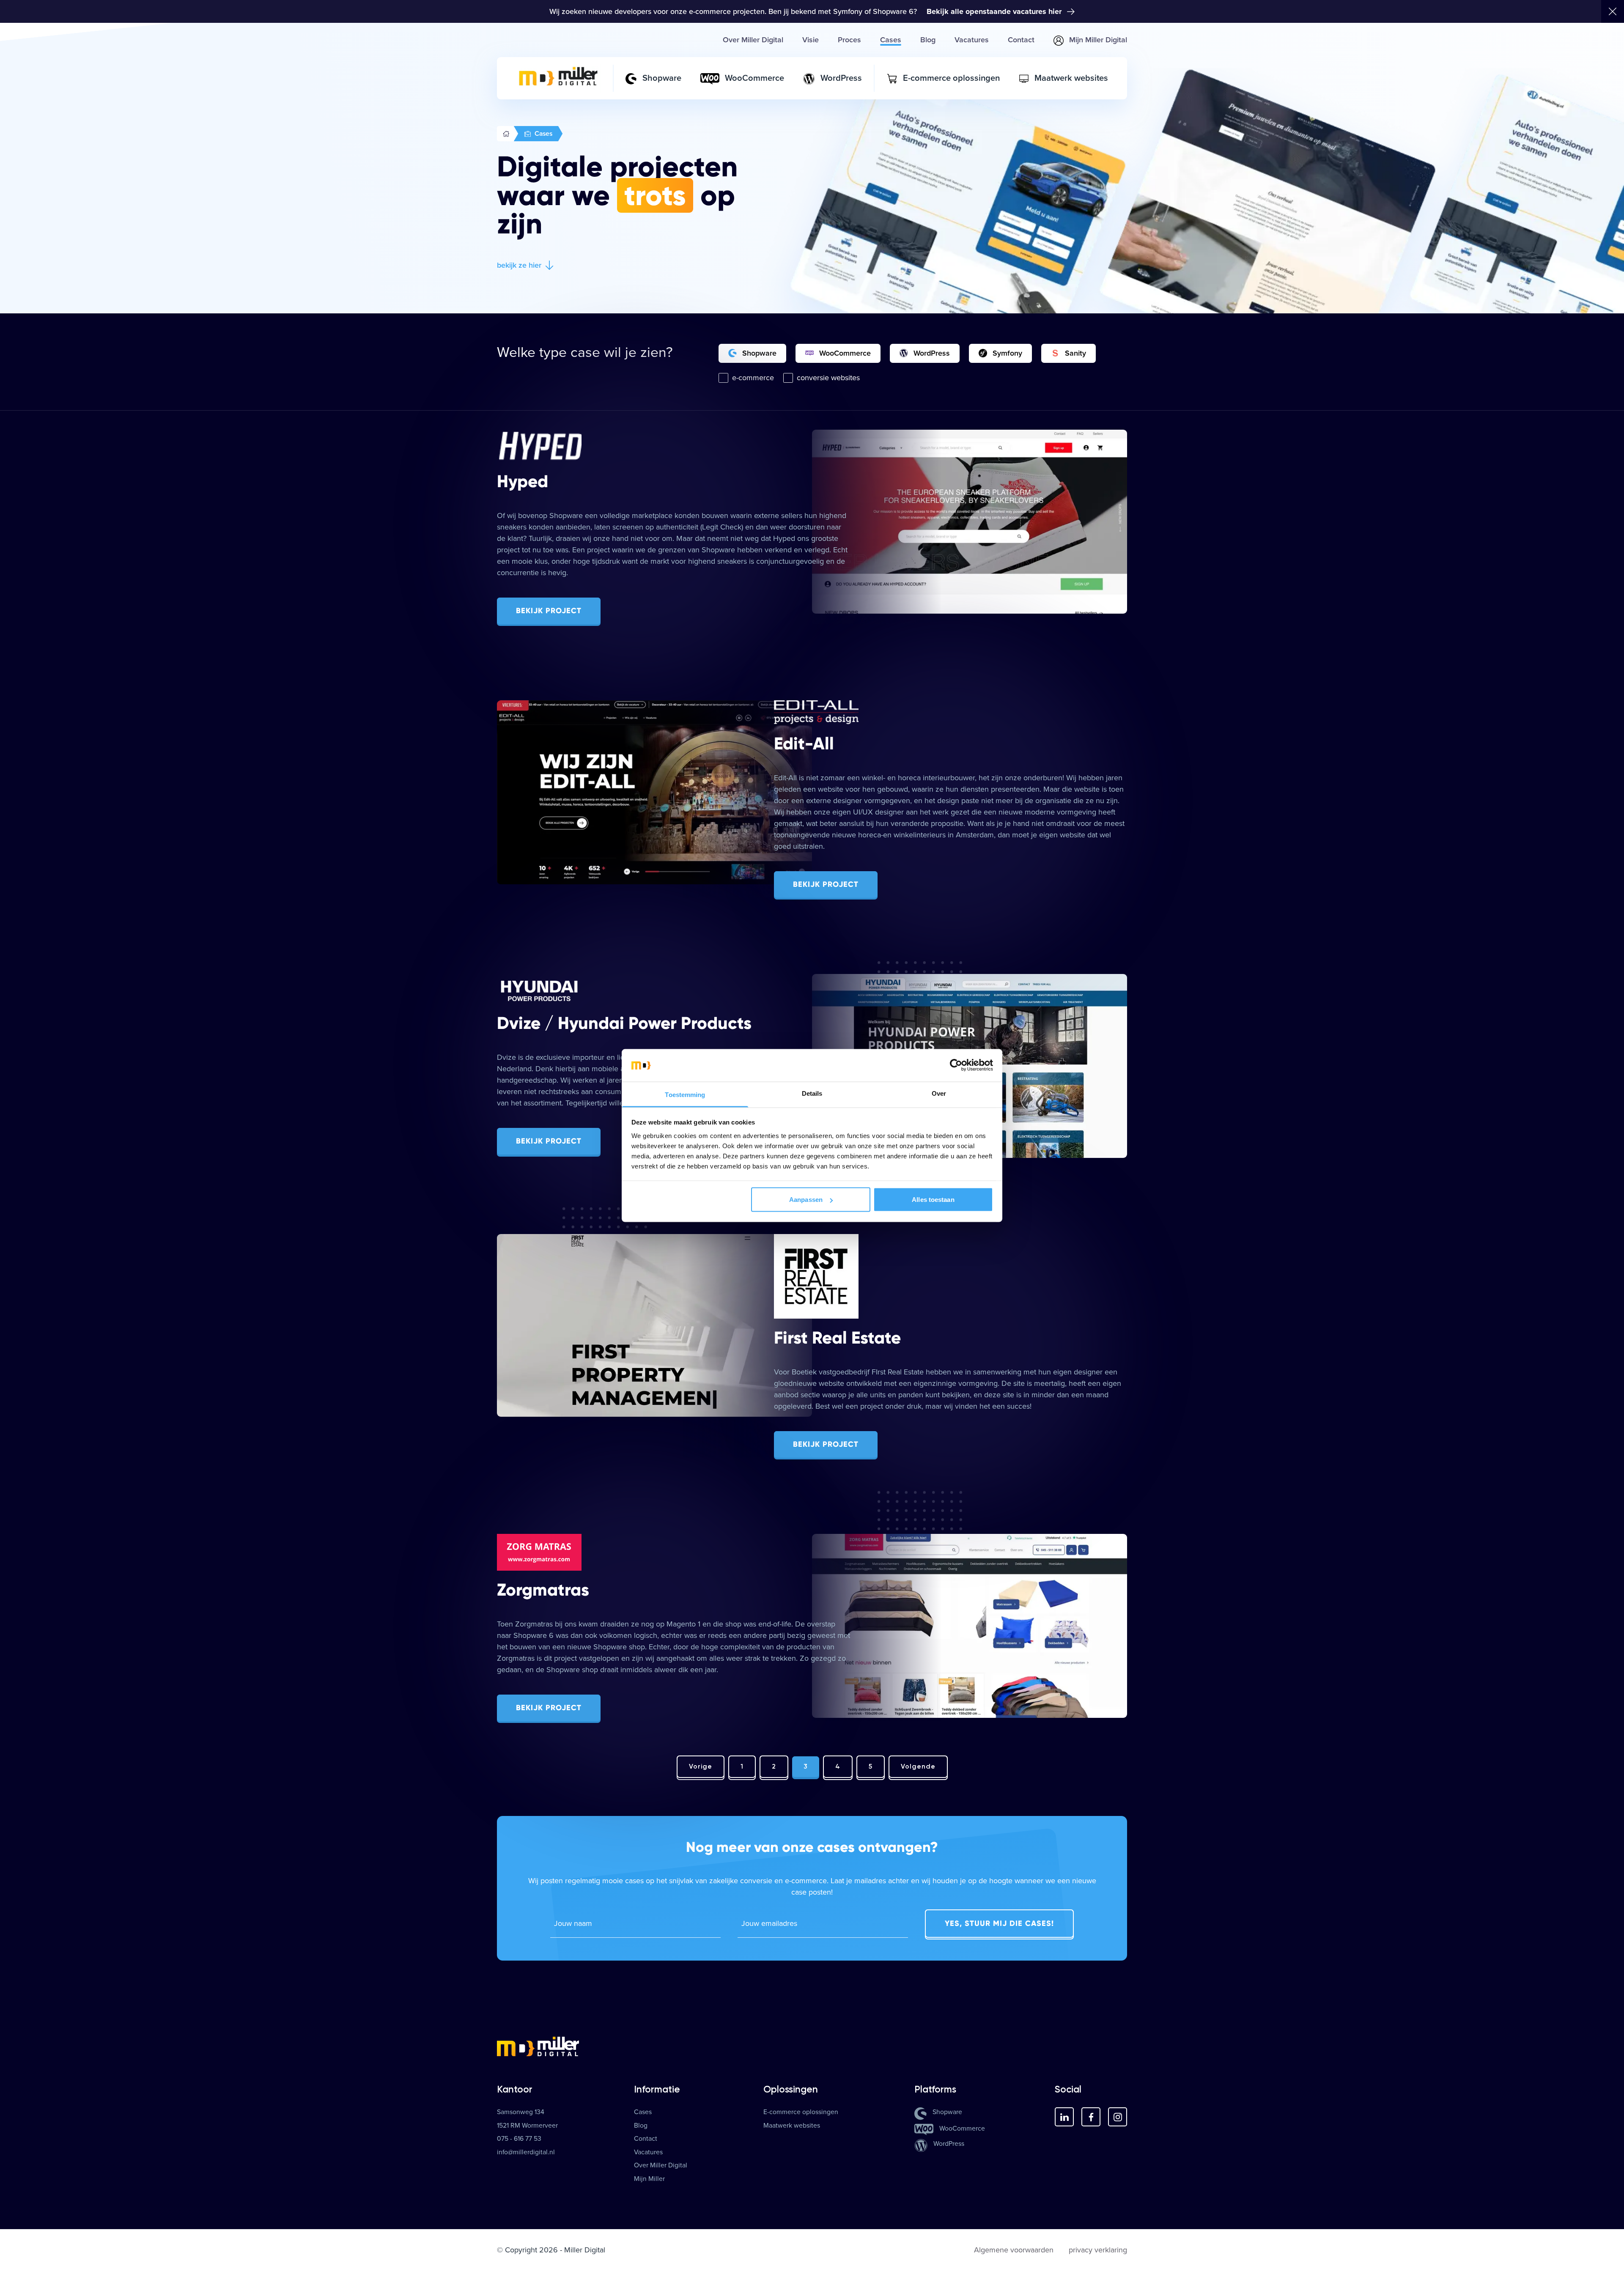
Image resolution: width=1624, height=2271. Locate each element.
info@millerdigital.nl (526, 2152)
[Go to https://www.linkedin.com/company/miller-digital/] (1064, 2117)
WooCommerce (845, 353)
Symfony (1007, 353)
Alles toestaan (933, 1200)
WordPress (932, 353)
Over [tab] (939, 1093)
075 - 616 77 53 (519, 2139)
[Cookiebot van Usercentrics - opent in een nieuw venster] (956, 1065)
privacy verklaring (1098, 2250)
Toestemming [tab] (685, 1094)
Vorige (701, 1766)
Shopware (759, 353)
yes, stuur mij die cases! (999, 1923)
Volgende (918, 1766)
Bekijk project (549, 611)
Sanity (1075, 353)
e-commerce (753, 378)
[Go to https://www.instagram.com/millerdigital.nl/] (1118, 2117)
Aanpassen (806, 1200)
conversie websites (828, 378)
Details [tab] (812, 1093)
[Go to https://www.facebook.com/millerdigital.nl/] (1091, 2117)
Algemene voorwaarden (1014, 2250)
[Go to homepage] (812, 2046)
